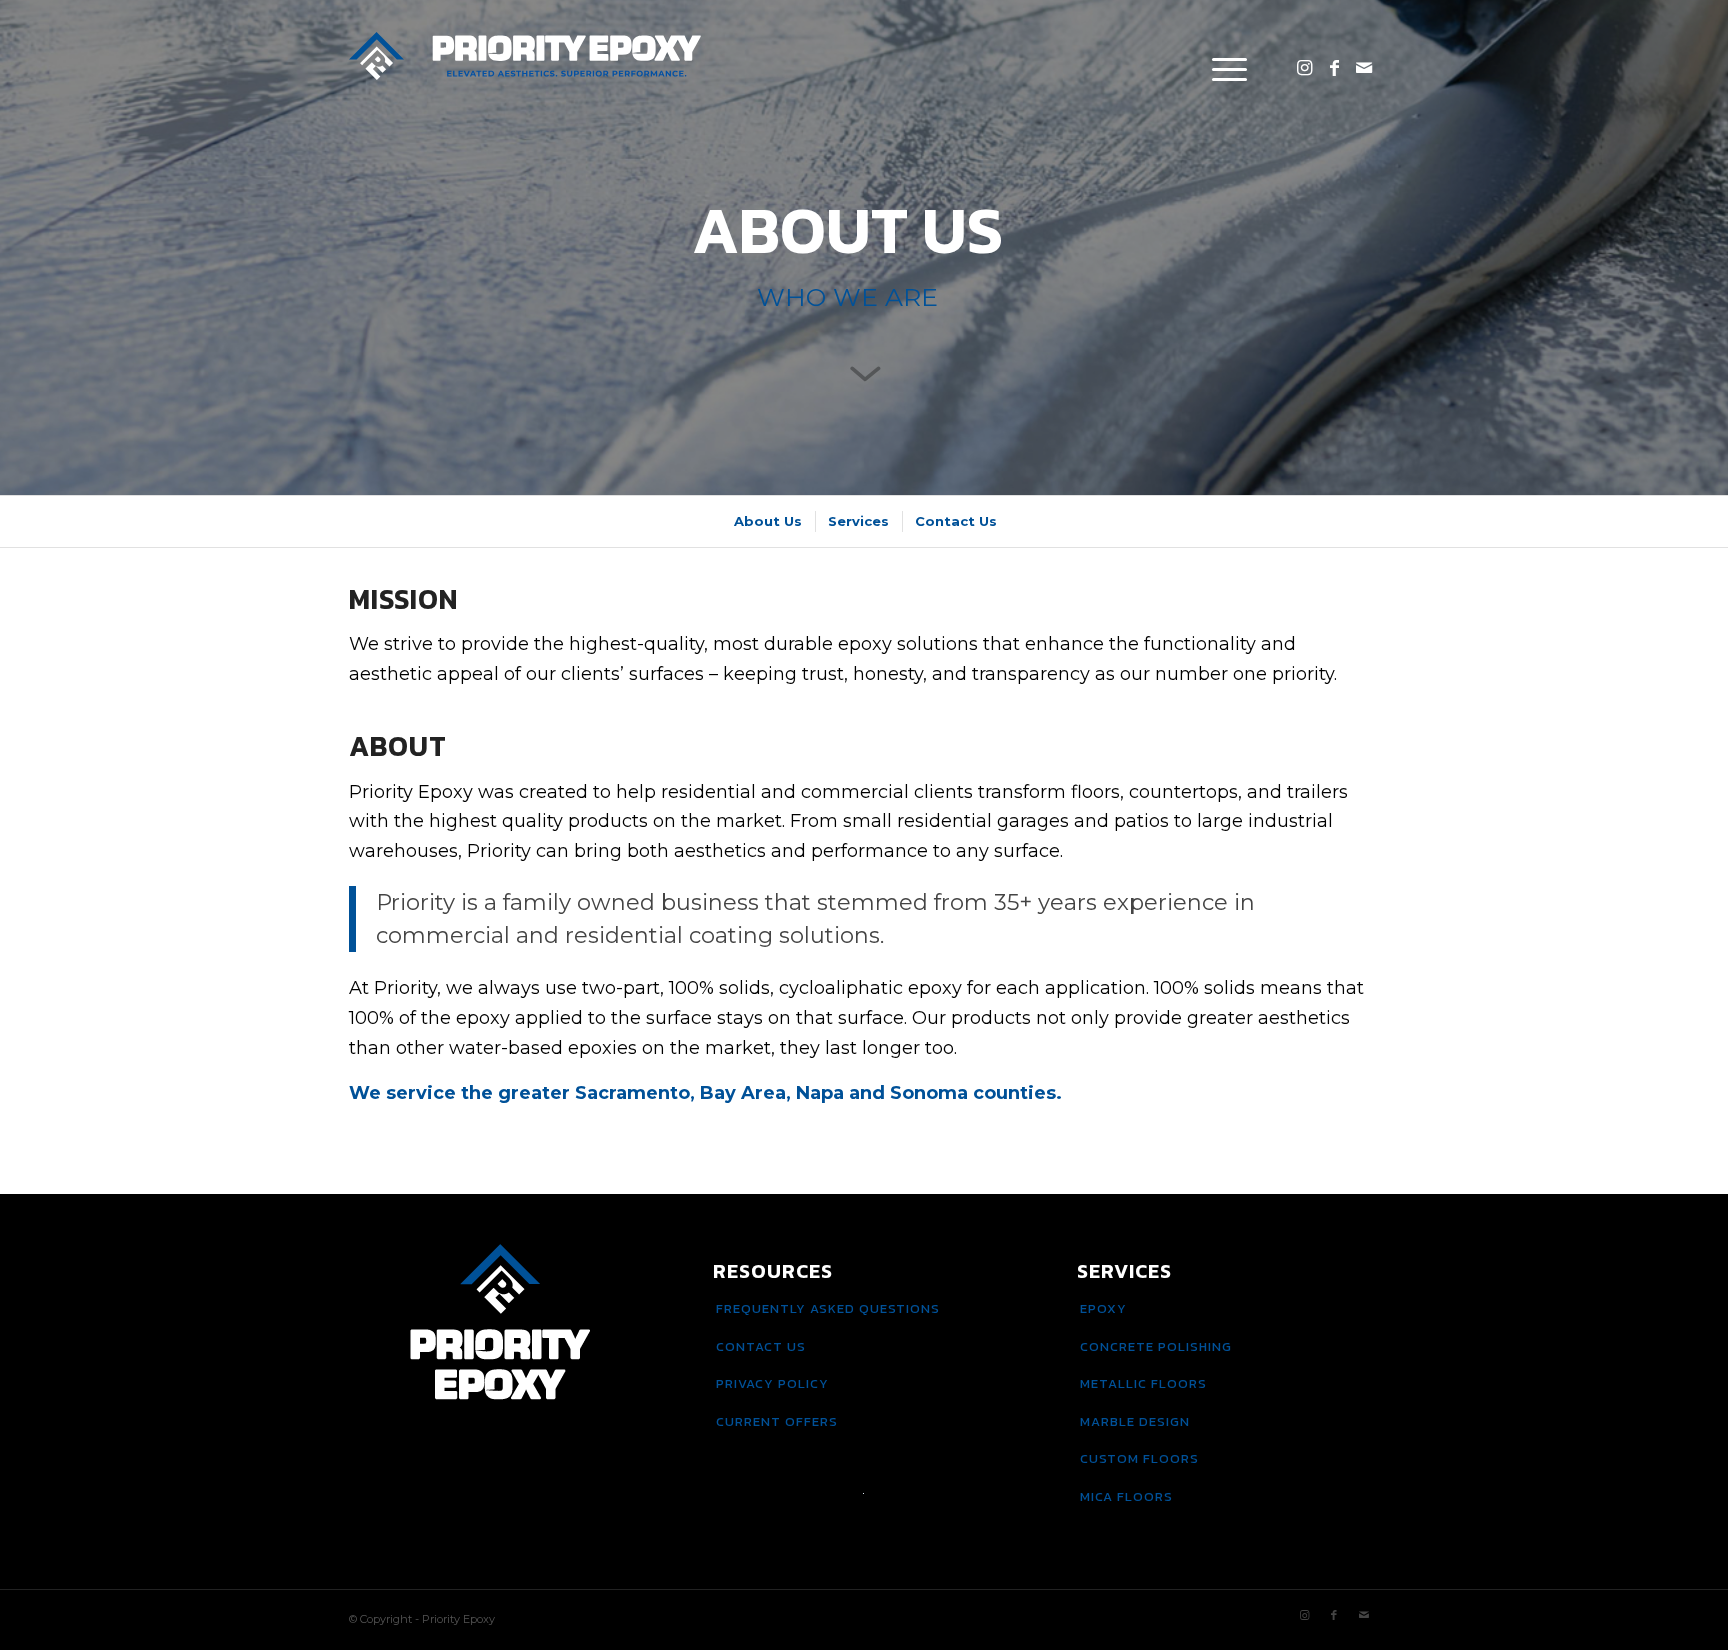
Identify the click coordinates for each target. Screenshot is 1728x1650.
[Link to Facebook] (1334, 68)
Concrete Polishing (1156, 1346)
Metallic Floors (1143, 1383)
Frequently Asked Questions (828, 1308)
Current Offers (777, 1421)
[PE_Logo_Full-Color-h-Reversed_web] (525, 69)
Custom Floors (1139, 1458)
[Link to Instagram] (1304, 68)
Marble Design (1135, 1421)
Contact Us (761, 1346)
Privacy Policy (772, 1383)
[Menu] (1223, 69)
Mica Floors (1126, 1496)
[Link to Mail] (1364, 68)
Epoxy (1103, 1308)
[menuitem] (1223, 69)
